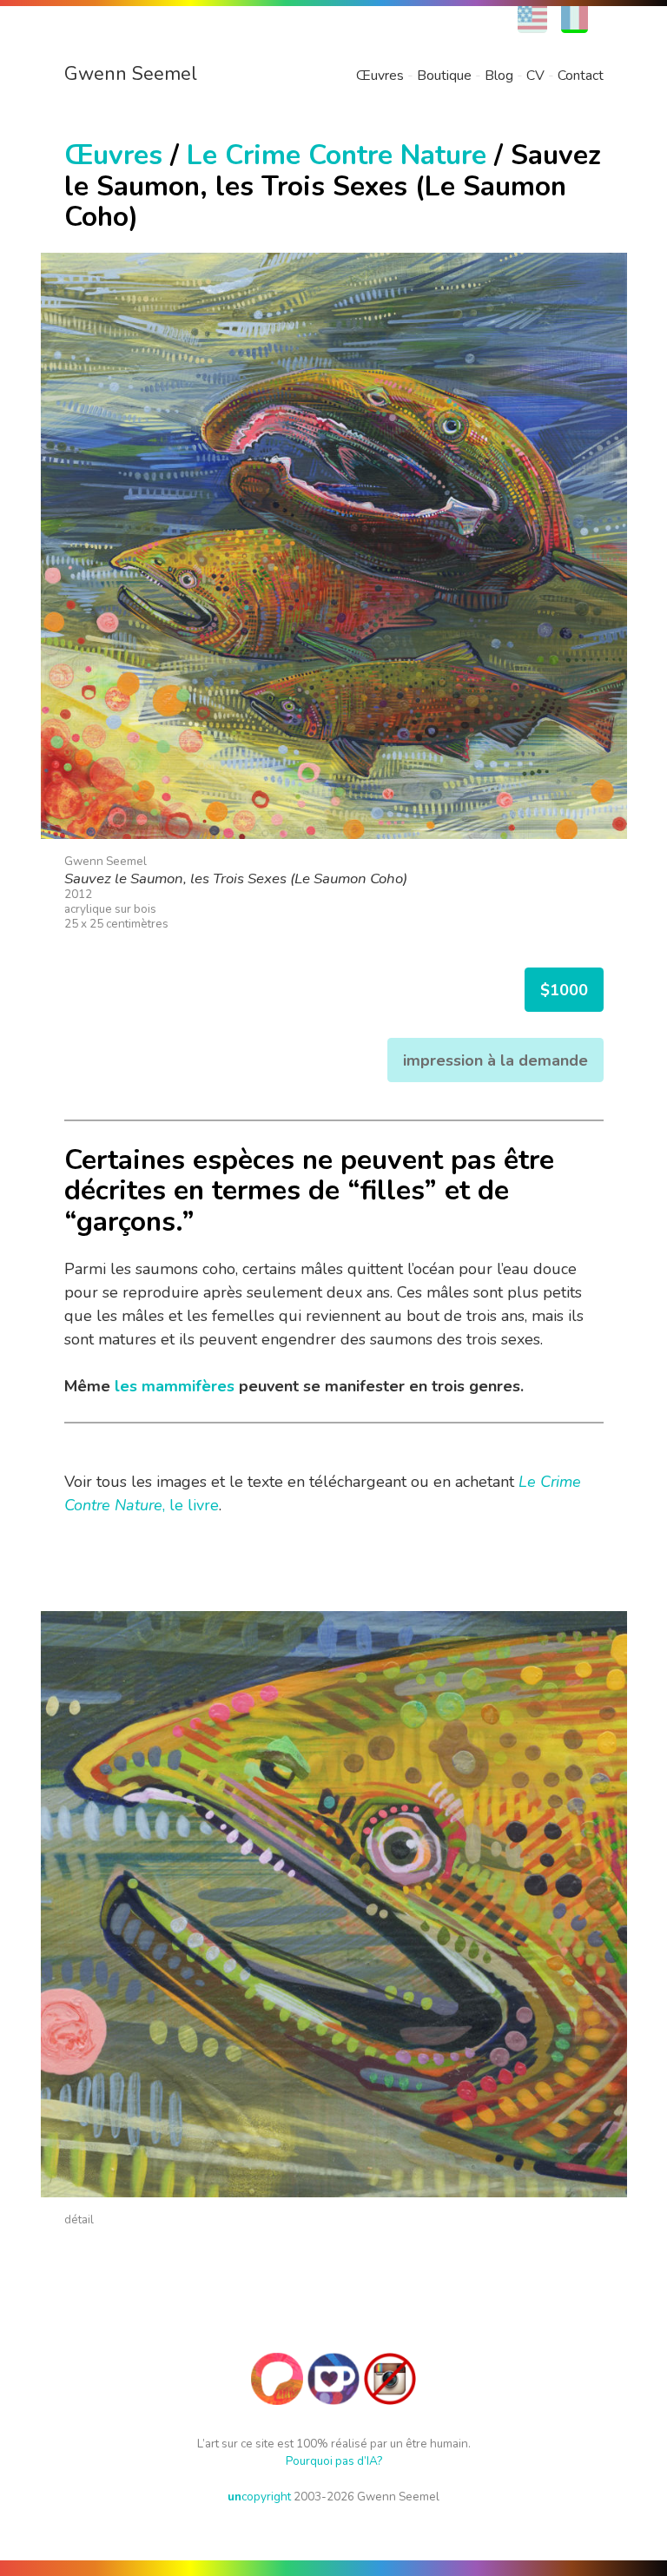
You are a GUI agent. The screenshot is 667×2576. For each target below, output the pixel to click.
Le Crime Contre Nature (337, 155)
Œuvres (380, 76)
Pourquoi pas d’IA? (334, 2461)
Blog (499, 76)
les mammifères (175, 1386)
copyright (259, 2497)
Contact (581, 76)
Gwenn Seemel (131, 74)
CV (535, 76)
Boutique (444, 76)
